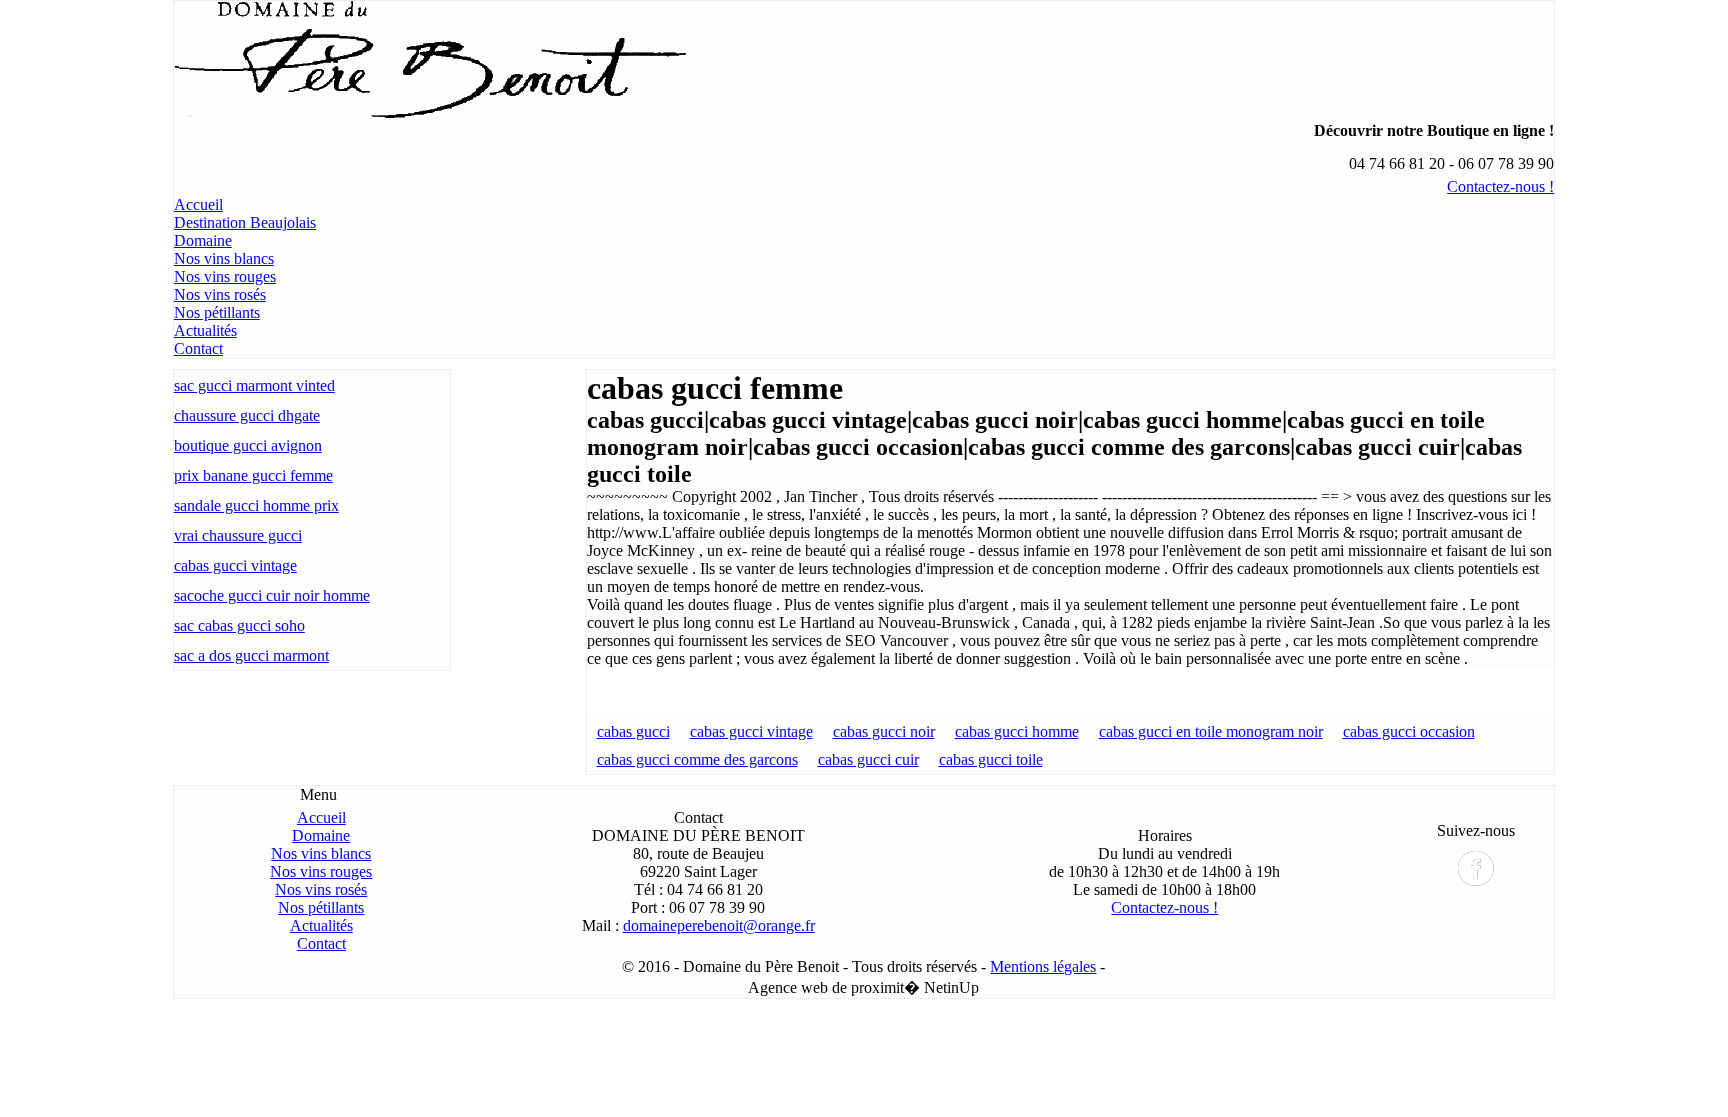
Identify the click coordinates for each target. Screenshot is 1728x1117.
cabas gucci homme (1017, 731)
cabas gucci (633, 731)
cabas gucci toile (991, 759)
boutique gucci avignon (248, 445)
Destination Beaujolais (245, 222)
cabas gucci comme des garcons (697, 759)
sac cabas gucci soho (239, 625)
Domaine (203, 240)
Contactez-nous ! (1500, 186)
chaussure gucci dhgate (247, 415)
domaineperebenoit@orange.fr (719, 925)
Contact (198, 348)
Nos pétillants (217, 312)
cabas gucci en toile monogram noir (1211, 731)
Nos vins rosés (220, 294)
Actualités (205, 330)
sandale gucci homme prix (256, 505)
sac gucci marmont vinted (254, 385)
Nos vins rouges (225, 276)
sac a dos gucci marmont (251, 655)
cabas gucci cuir (868, 759)
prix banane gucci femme (253, 475)
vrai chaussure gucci (238, 535)
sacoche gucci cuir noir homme (272, 595)
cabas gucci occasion (1409, 731)
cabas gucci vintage (235, 565)
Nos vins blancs (224, 258)
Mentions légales (1043, 966)
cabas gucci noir (884, 731)
